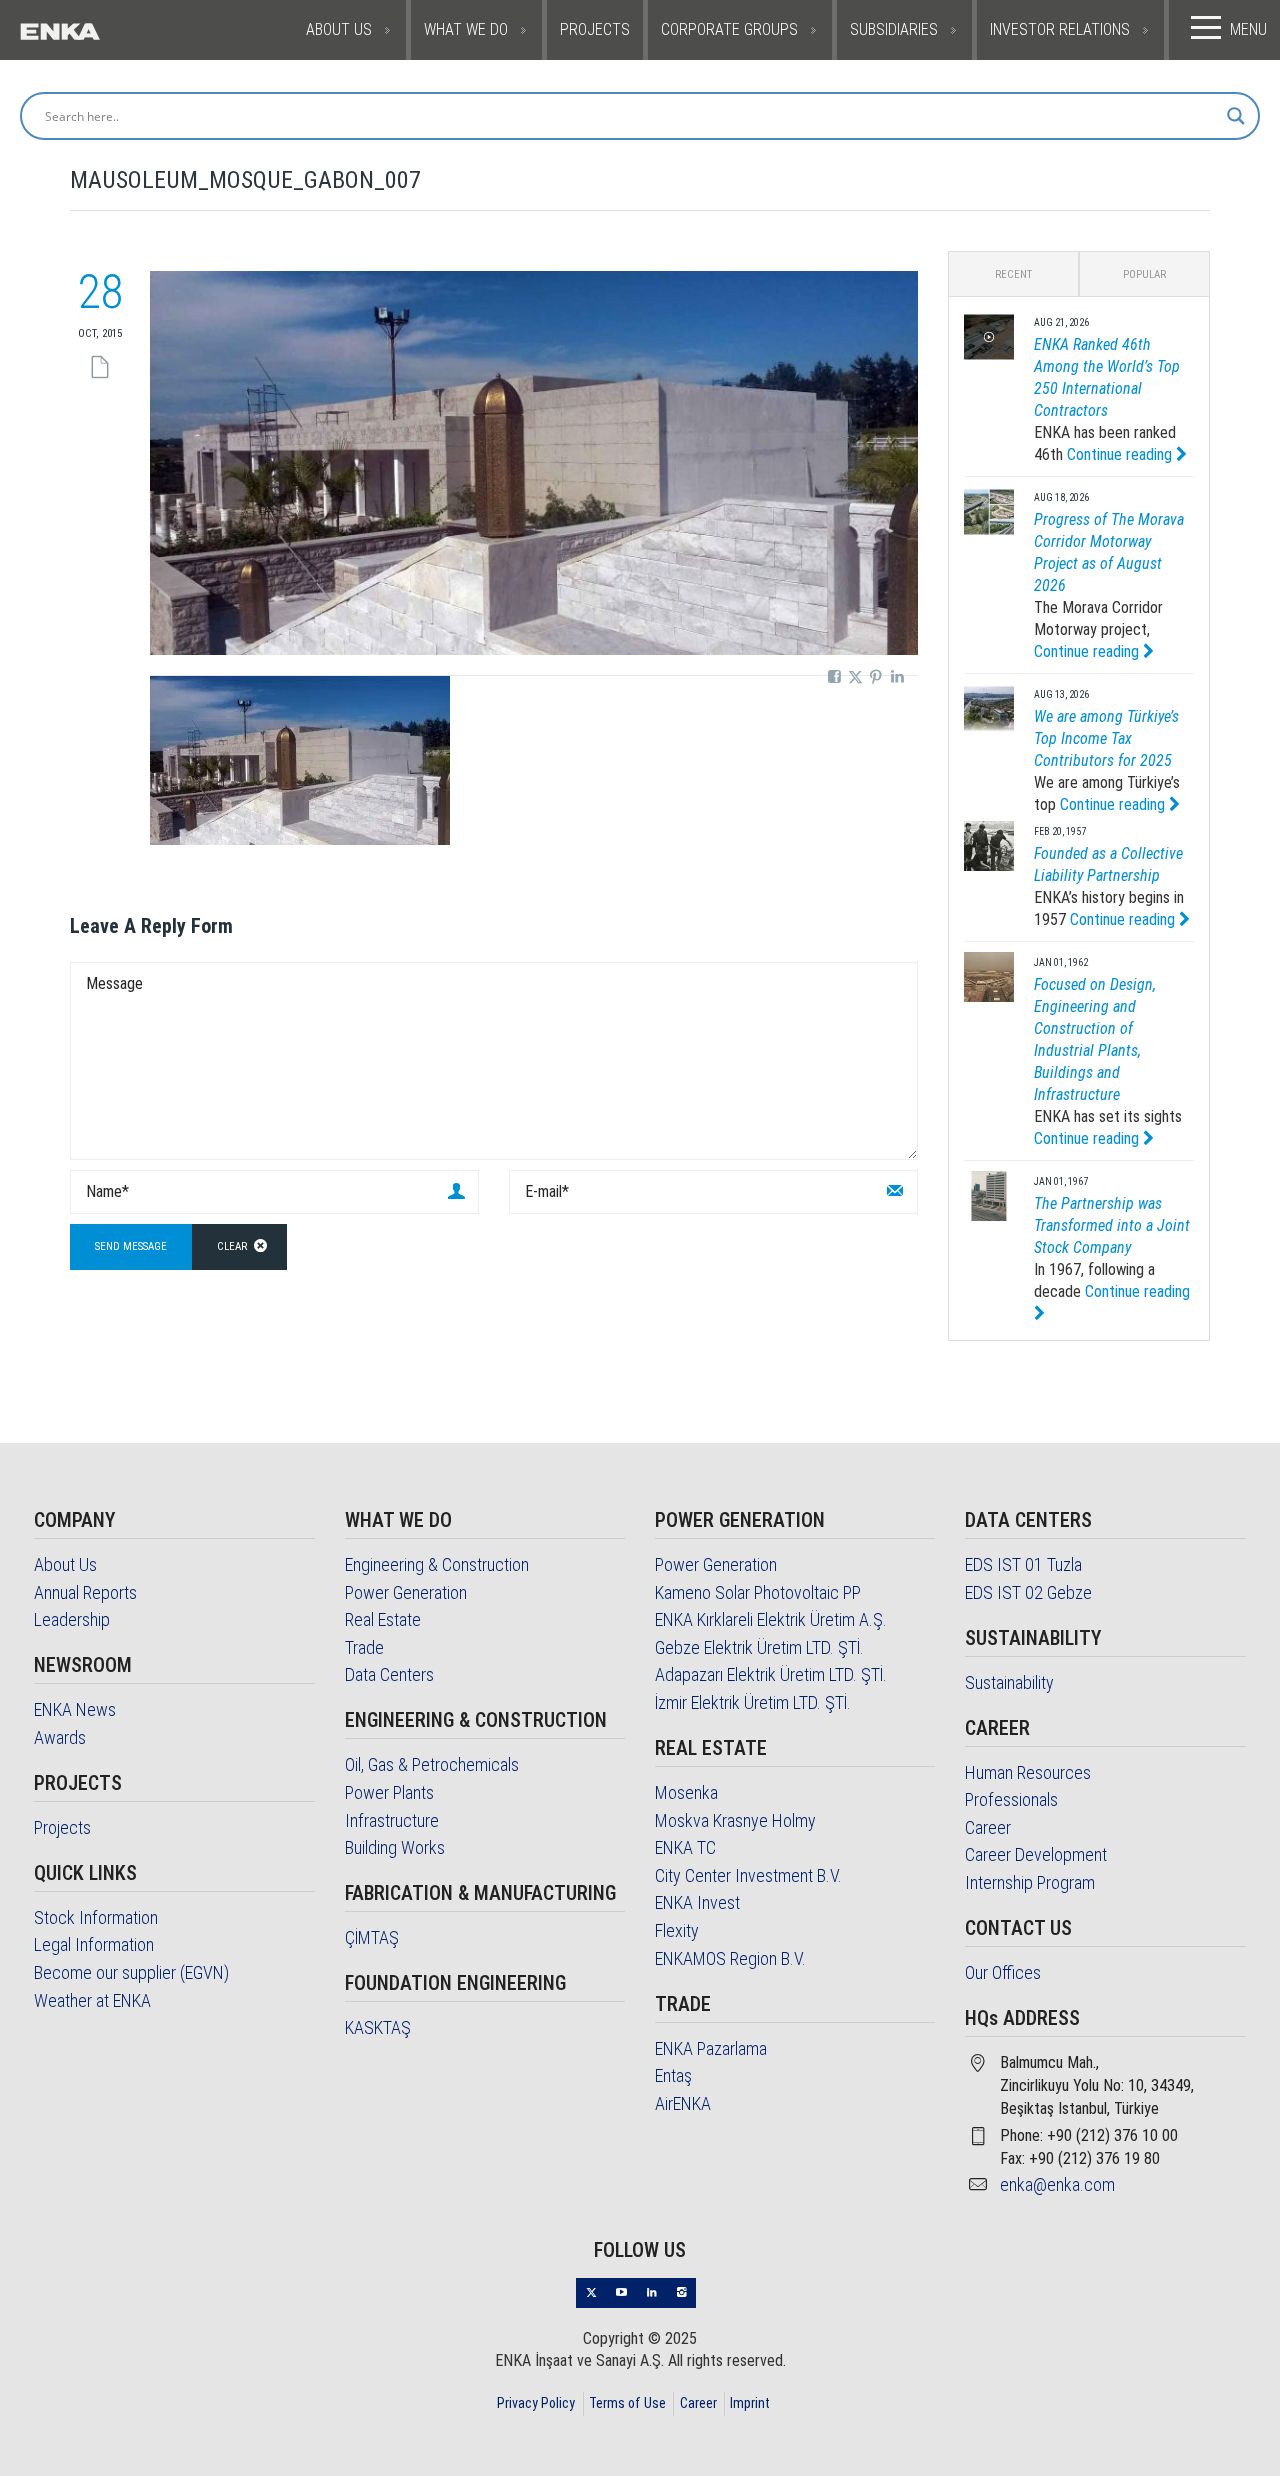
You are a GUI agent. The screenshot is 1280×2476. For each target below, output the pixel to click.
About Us (65, 1564)
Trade (364, 1647)
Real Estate (383, 1619)
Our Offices (1003, 1972)
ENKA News (75, 1709)
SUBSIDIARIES (894, 29)
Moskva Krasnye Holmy (735, 1820)
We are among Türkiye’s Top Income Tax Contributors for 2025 (1106, 738)
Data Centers (389, 1674)
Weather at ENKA (92, 2000)
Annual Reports (85, 1592)
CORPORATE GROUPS (729, 29)
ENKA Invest (697, 1902)
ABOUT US (339, 29)
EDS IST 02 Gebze (1028, 1592)
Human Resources (1028, 1772)
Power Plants (389, 1792)
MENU (1248, 29)
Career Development (1036, 1854)
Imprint (750, 2403)
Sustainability (1009, 1682)
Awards (60, 1737)
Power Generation (406, 1592)
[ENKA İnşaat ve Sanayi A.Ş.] (101, 30)
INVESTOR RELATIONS (1060, 29)
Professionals (1011, 1799)
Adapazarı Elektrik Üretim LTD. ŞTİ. (771, 1674)
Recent (1013, 274)
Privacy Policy (536, 2403)
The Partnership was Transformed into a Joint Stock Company (1112, 1225)
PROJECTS (595, 29)
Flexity (677, 1930)
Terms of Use (627, 2403)
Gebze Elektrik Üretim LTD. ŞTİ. (759, 1647)
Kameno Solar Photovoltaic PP (758, 1592)
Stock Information (96, 1917)
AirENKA (683, 2103)
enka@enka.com (1057, 2184)
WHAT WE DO (466, 29)
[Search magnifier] (1236, 116)
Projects (62, 1827)
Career (988, 1827)
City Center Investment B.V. (748, 1875)
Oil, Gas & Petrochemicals (432, 1764)
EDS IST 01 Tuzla (1023, 1564)
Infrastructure (392, 1820)
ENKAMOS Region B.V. (730, 1958)
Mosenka (686, 1792)
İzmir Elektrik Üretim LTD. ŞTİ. (753, 1702)
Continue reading (1121, 454)
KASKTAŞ (378, 2027)
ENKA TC (685, 1847)
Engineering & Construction (437, 1564)
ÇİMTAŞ (372, 1937)
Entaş (673, 2075)
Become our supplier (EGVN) (131, 1972)
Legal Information (94, 1944)
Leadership (72, 1619)
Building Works (395, 1847)
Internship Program (1030, 1882)
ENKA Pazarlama (711, 2048)
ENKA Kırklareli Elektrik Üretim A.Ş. (771, 1619)
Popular (1144, 274)
